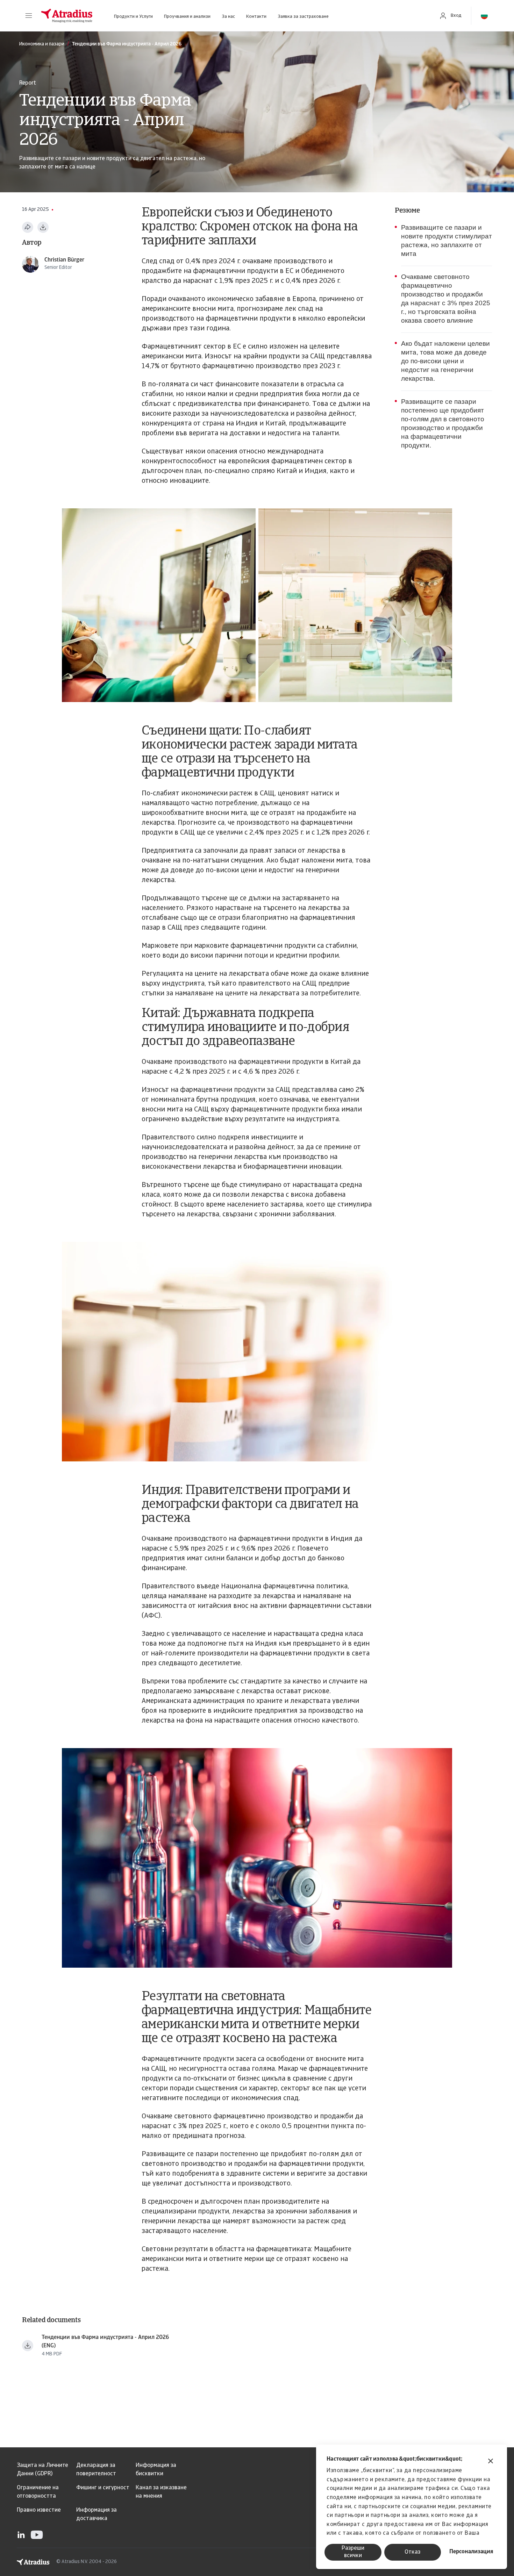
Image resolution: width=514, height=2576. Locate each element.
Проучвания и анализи (187, 17)
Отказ (412, 2552)
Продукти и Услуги (133, 17)
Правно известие (39, 2510)
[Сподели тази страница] (28, 227)
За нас (228, 17)
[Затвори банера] (491, 2462)
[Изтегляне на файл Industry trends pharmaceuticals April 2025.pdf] (28, 2346)
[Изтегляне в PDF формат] (43, 227)
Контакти (256, 17)
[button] (29, 16)
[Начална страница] (67, 16)
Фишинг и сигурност (103, 2488)
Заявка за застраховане (303, 17)
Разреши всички (353, 2552)
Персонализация (471, 2552)
